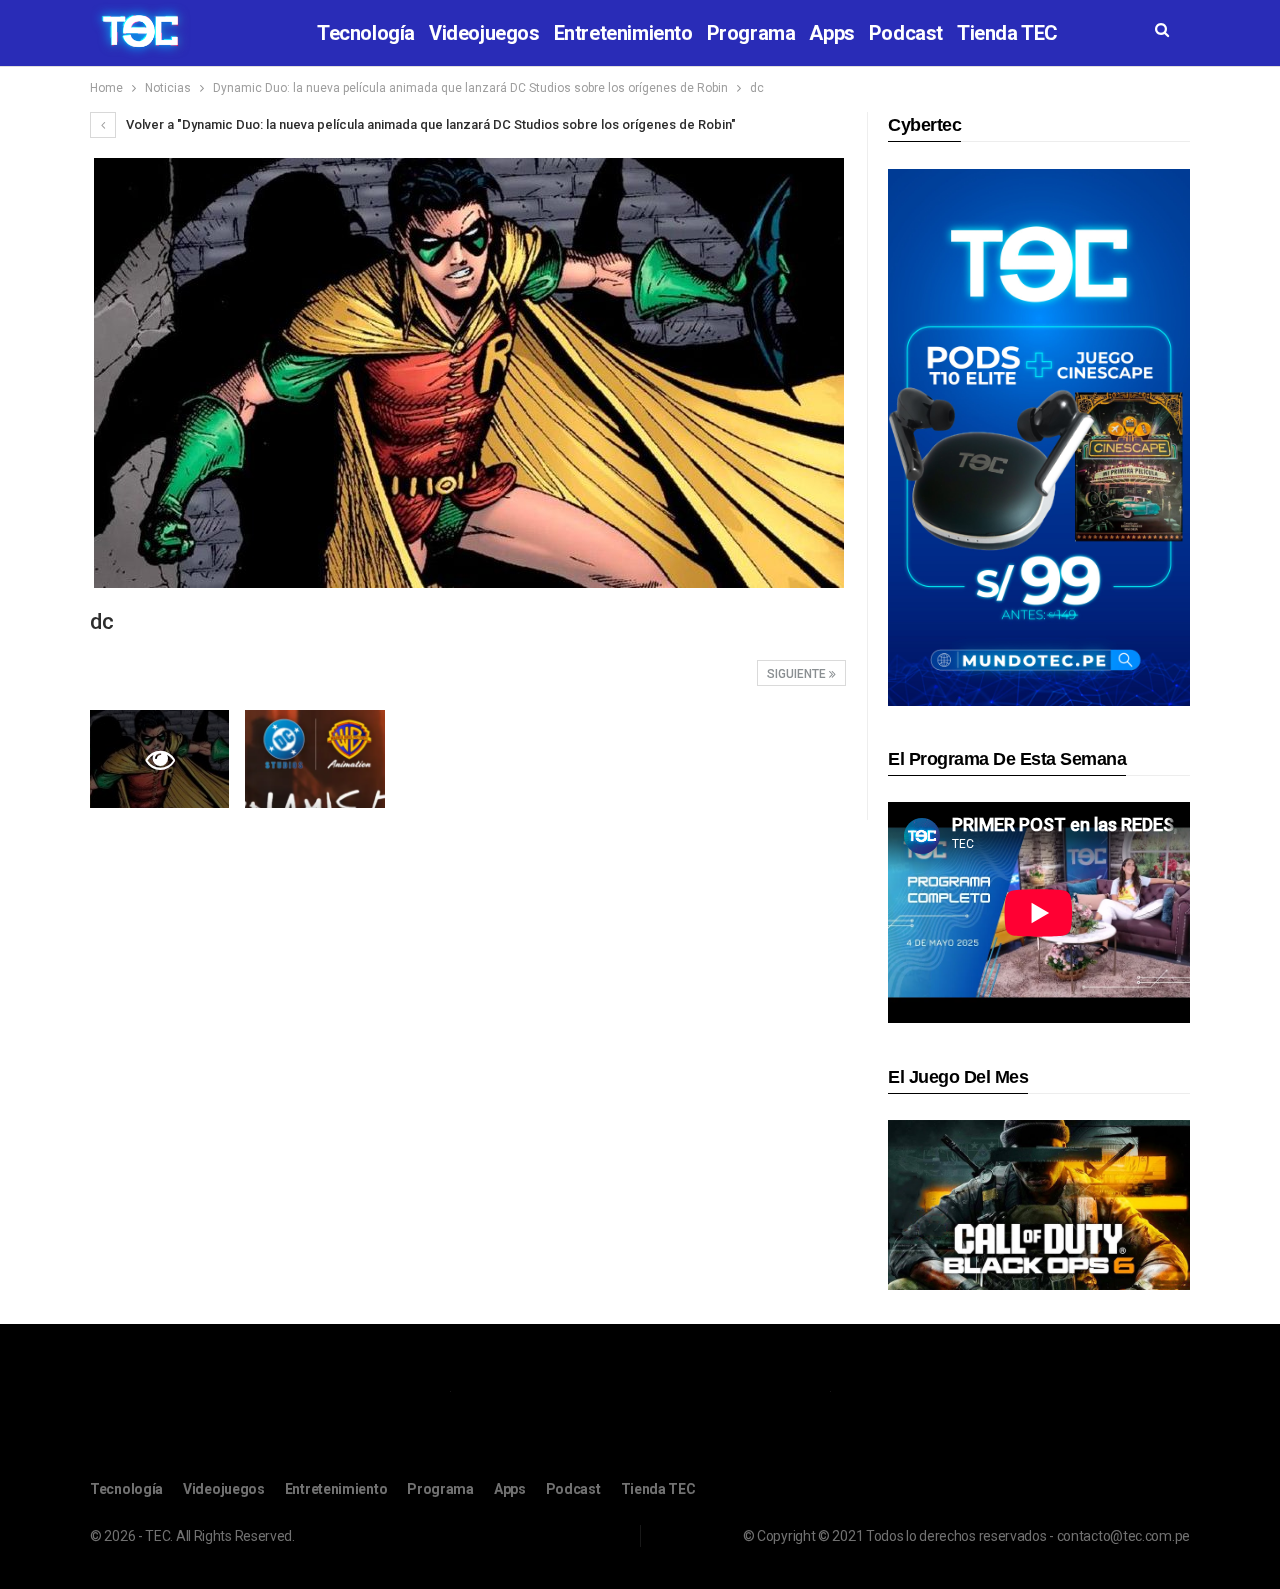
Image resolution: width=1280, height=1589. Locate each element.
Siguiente (798, 674)
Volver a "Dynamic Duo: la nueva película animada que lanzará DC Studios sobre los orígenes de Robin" (429, 124)
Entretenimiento (623, 33)
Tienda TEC (1007, 33)
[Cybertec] (1039, 436)
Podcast (906, 33)
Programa (751, 33)
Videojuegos (484, 33)
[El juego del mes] (1039, 1204)
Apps (831, 33)
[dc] (314, 759)
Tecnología (366, 33)
